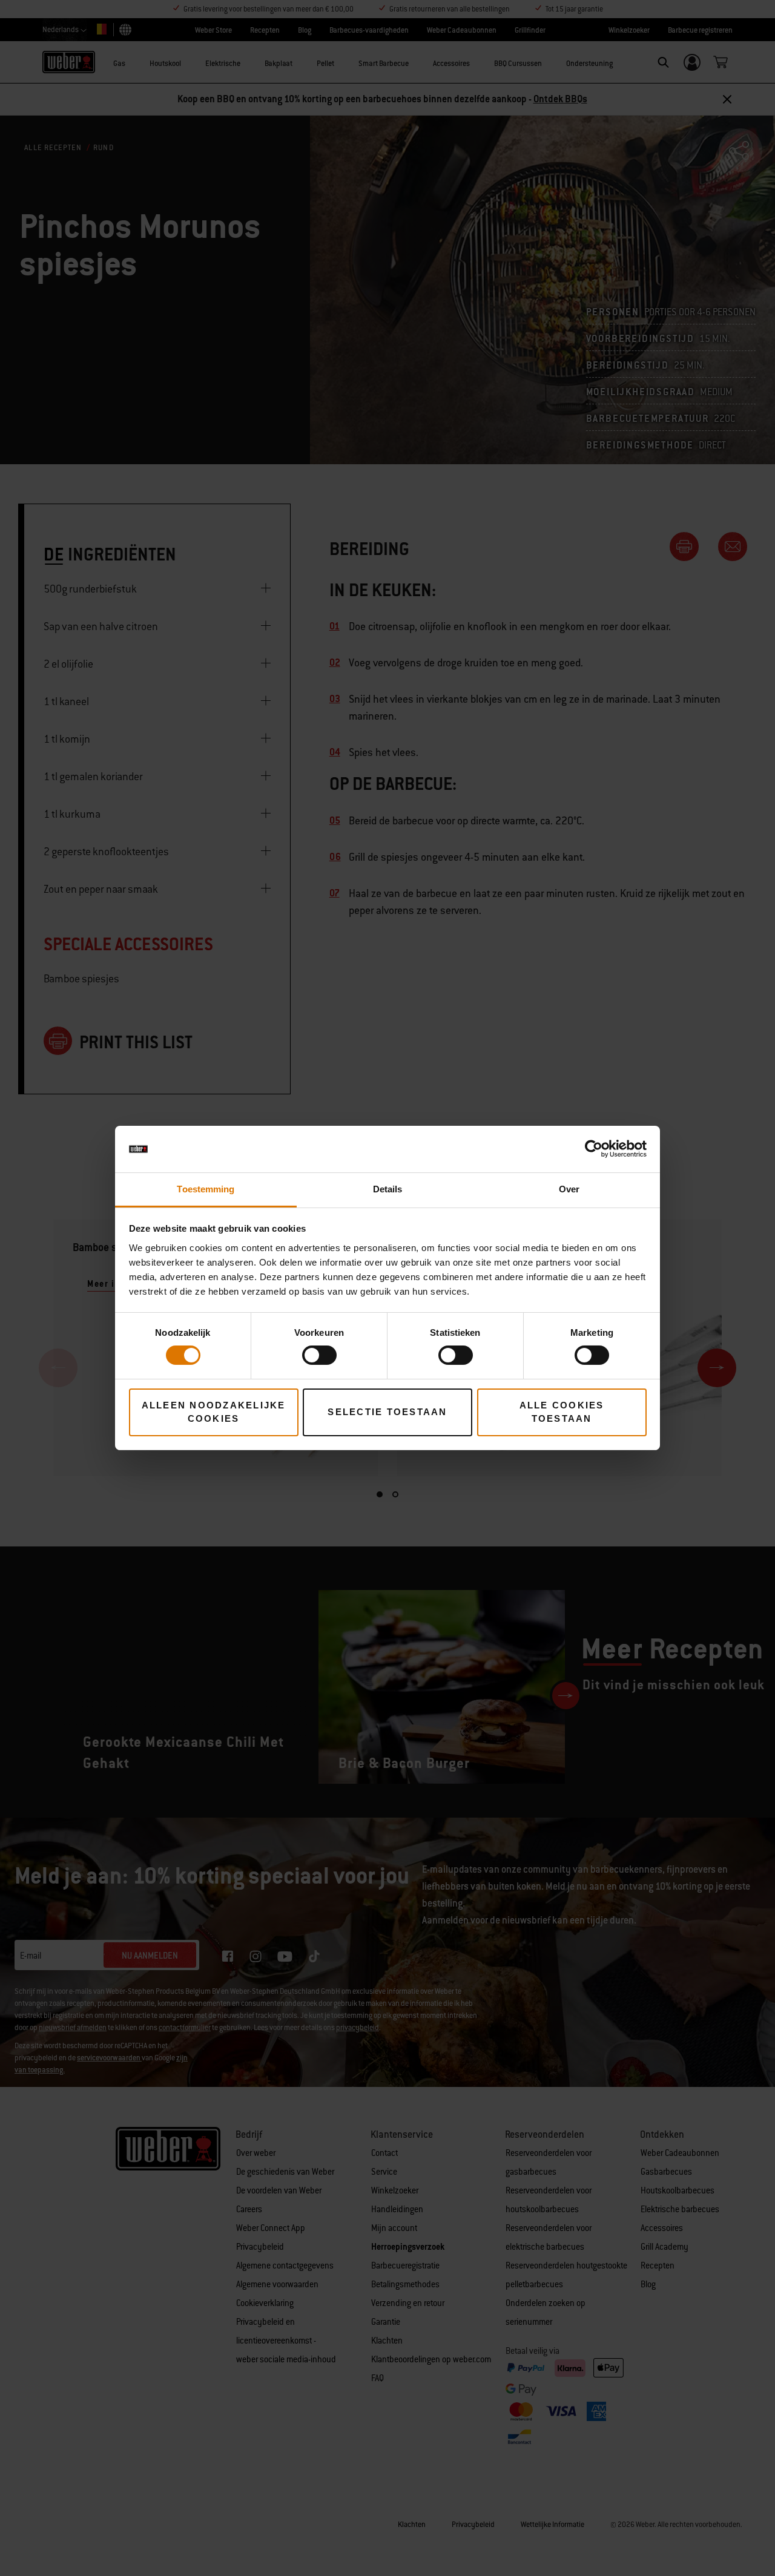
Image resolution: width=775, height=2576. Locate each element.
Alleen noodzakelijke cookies (214, 1412)
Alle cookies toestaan (562, 1412)
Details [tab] (388, 1189)
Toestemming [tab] (206, 1189)
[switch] (319, 1355)
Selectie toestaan (387, 1412)
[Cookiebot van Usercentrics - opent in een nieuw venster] (594, 1149)
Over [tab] (569, 1189)
